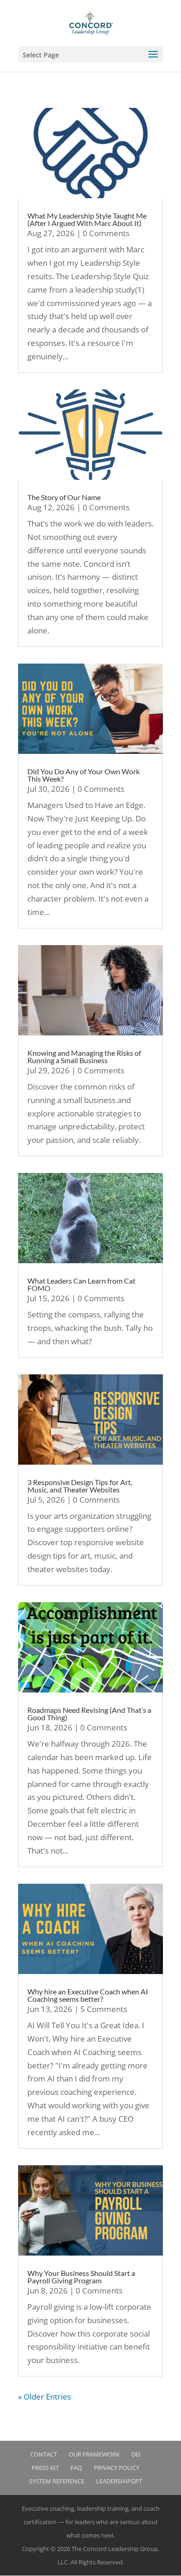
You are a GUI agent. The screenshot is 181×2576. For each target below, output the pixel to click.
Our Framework (94, 2454)
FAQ (76, 2468)
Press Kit (45, 2468)
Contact (44, 2454)
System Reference (57, 2481)
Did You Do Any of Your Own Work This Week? (84, 775)
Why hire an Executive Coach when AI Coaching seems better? (88, 1995)
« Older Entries (45, 2397)
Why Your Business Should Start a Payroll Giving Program (81, 2277)
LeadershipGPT (119, 2481)
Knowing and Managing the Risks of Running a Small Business (84, 1056)
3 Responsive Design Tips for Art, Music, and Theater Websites (80, 1486)
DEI (136, 2454)
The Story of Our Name (64, 497)
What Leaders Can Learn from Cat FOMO (81, 1284)
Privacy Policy (116, 2468)
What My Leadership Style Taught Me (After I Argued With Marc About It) (87, 219)
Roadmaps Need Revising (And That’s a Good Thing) (89, 1714)
